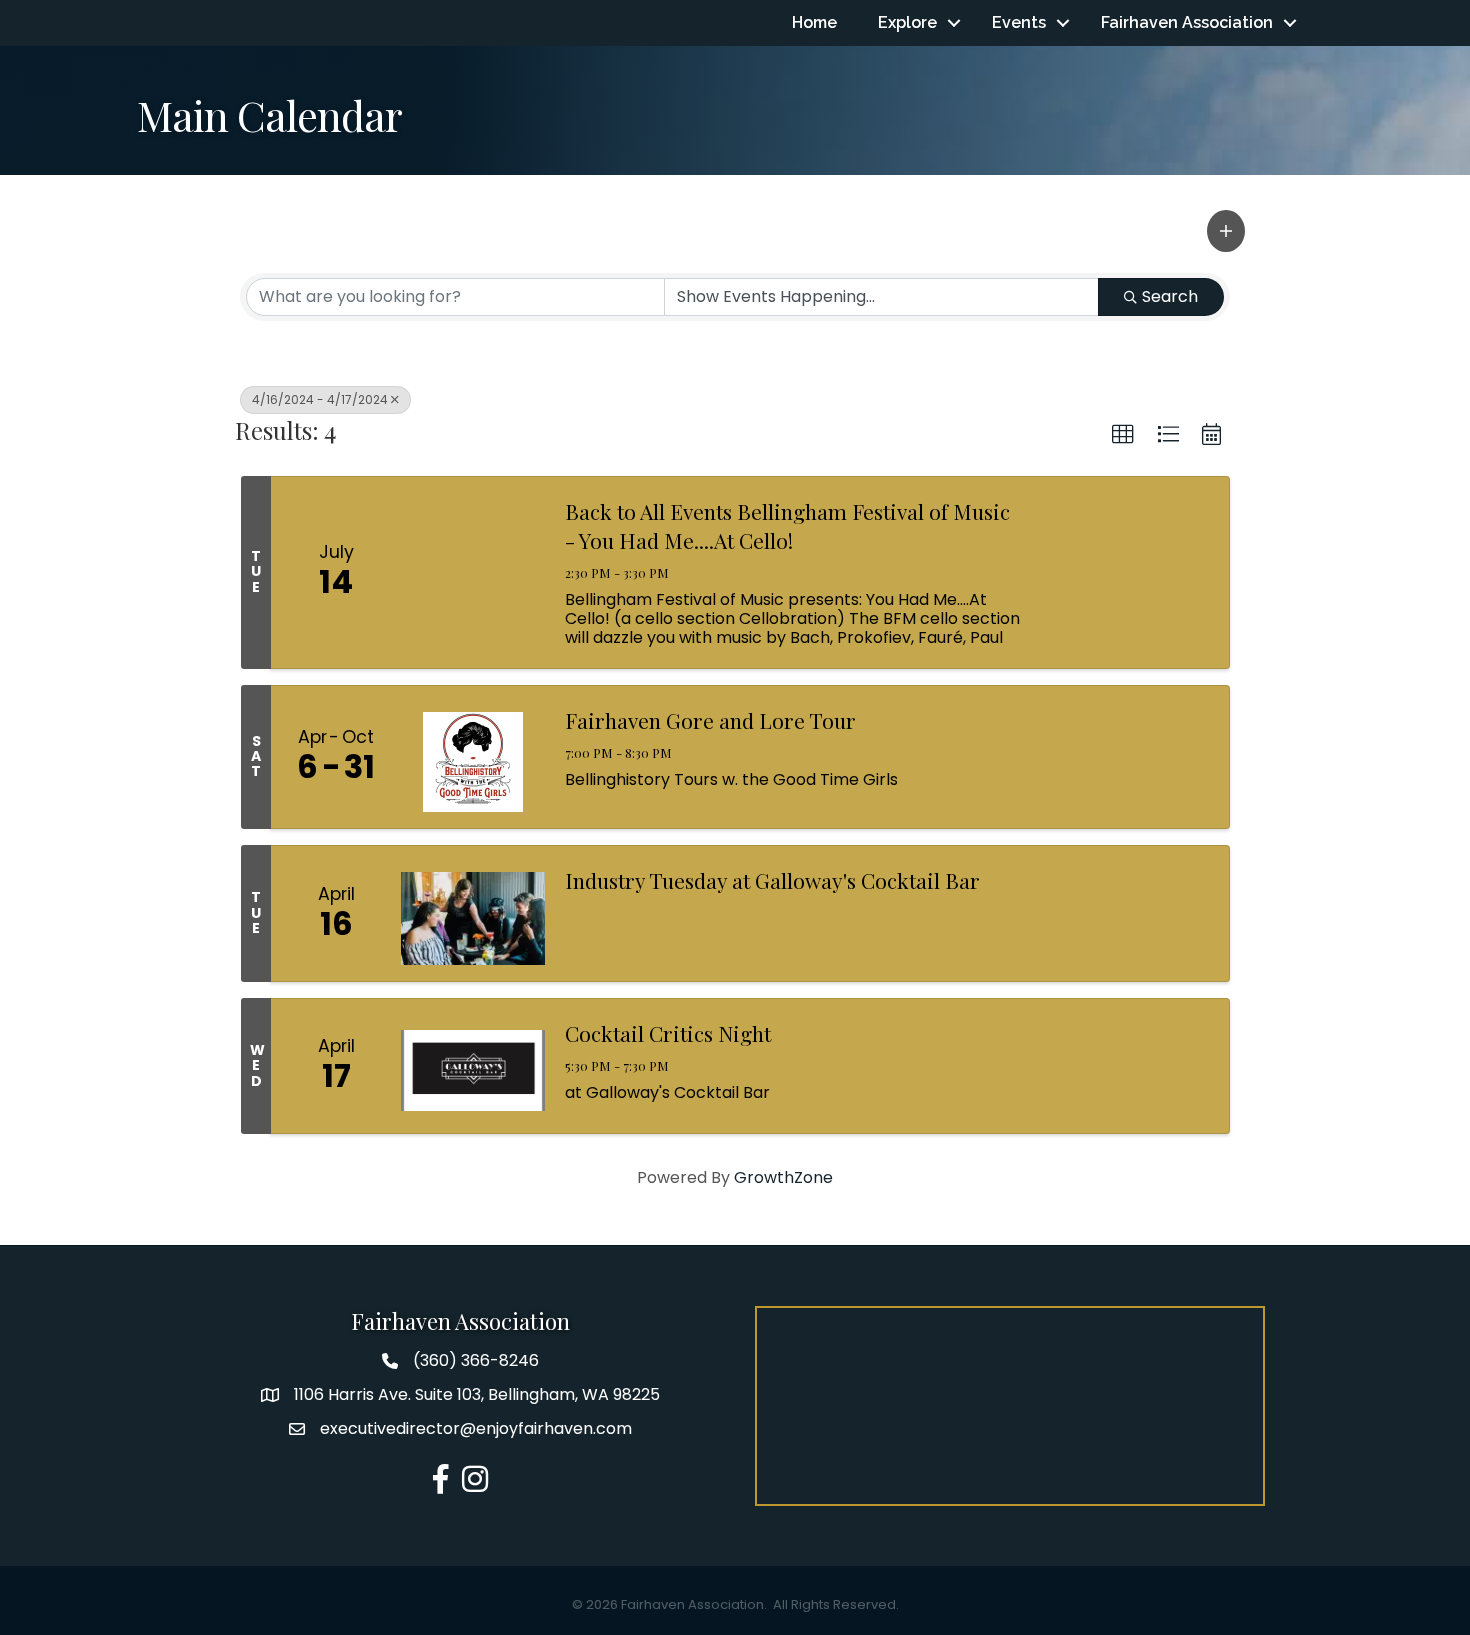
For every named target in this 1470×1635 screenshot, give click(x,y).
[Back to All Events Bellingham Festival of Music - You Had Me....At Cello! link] (473, 572)
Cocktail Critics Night (668, 1033)
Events (1019, 22)
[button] (1226, 231)
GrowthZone (783, 1177)
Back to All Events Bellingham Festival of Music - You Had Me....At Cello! (787, 525)
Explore (907, 22)
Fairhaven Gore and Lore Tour (710, 720)
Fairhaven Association (1187, 22)
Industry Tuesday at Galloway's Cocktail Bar (772, 880)
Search (1170, 296)
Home (814, 22)
